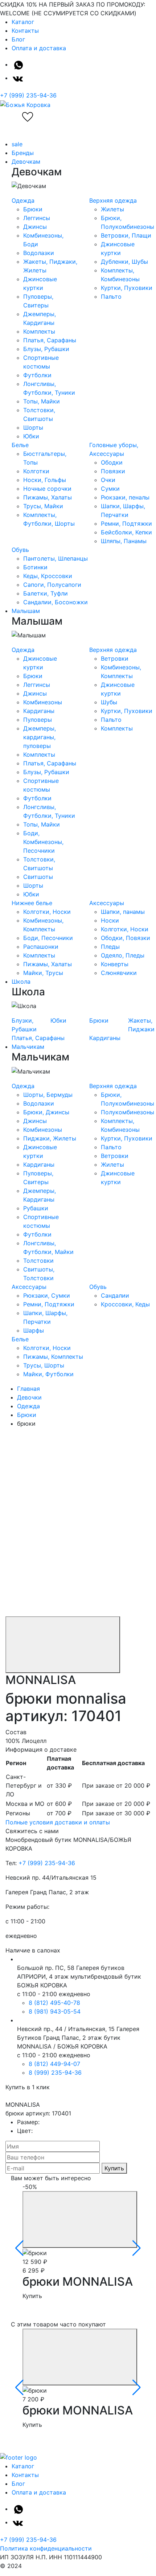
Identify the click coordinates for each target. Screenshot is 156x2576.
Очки (108, 480)
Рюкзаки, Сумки (47, 1295)
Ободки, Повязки (126, 938)
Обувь (20, 550)
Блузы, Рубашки (46, 349)
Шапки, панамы (123, 912)
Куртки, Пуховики (127, 288)
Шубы (109, 702)
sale (17, 144)
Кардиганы (39, 711)
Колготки (36, 471)
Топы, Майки (42, 401)
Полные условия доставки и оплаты (58, 1822)
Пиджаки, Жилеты (50, 1138)
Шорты (33, 427)
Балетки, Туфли (46, 593)
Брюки (33, 209)
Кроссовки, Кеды (125, 1304)
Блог (18, 39)
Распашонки (41, 947)
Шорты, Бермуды (48, 1095)
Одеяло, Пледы (123, 955)
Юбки (31, 436)
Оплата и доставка (39, 48)
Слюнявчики (119, 973)
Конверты (115, 964)
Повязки (113, 471)
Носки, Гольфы (45, 480)
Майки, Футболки (48, 1374)
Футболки (37, 375)
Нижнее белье (32, 903)
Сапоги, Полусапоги (52, 585)
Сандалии (115, 1295)
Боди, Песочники (48, 938)
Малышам (26, 611)
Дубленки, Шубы (124, 262)
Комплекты (39, 331)
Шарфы (34, 1330)
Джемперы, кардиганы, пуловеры (40, 737)
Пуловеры (38, 720)
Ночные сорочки (47, 489)
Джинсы (35, 227)
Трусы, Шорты (44, 1365)
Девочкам (26, 162)
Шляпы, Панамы (124, 541)
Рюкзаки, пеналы (125, 497)
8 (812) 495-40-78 (54, 2003)
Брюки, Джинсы (46, 1112)
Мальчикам (28, 1047)
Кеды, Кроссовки (48, 576)
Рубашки (36, 1208)
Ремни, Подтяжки (126, 523)
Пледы (110, 947)
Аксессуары (107, 903)
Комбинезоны (43, 702)
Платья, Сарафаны (50, 340)
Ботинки (35, 567)
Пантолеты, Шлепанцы (56, 558)
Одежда (23, 200)
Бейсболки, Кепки (126, 532)
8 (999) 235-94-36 (55, 2073)
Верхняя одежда (113, 200)
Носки (110, 920)
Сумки (110, 489)
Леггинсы (37, 218)
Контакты (25, 31)
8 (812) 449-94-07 (54, 2064)
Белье (20, 445)
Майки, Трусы (43, 973)
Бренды (23, 153)
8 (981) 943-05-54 (55, 2011)
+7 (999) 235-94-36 (28, 95)
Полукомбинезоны (128, 1112)
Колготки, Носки (47, 912)
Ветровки (115, 658)
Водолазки (39, 253)
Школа (21, 982)
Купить (114, 2168)
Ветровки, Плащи (126, 235)
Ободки (112, 462)
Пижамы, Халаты (48, 497)
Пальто (111, 296)
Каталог (23, 22)
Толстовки (38, 1261)
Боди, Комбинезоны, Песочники (43, 842)
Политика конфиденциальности (46, 2548)
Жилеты (112, 209)
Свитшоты (38, 877)
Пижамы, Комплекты (53, 1357)
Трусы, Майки (43, 506)
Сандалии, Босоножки (56, 602)
